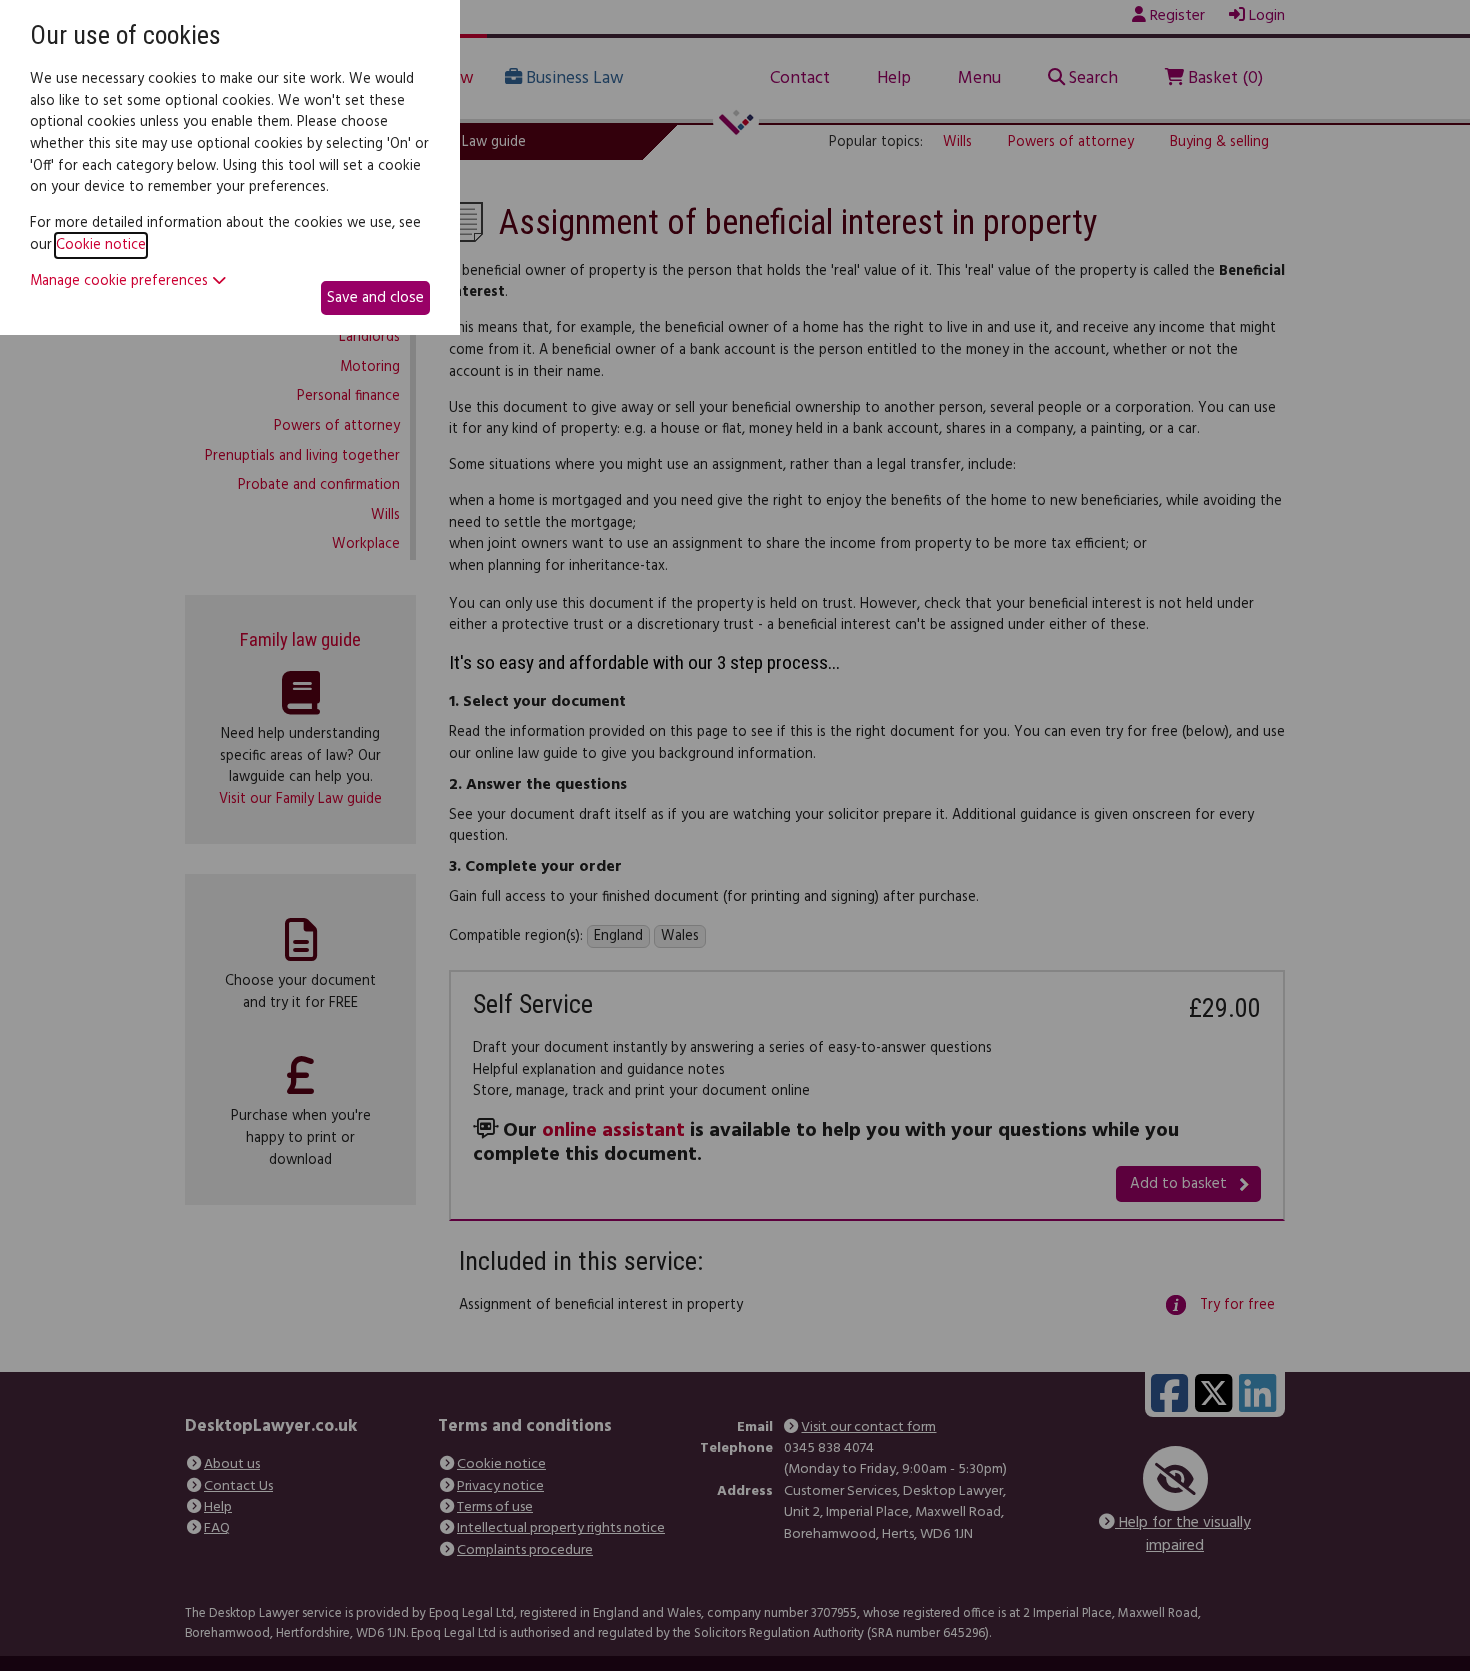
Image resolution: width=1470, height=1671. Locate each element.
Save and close (375, 298)
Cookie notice (101, 245)
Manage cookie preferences (121, 282)
